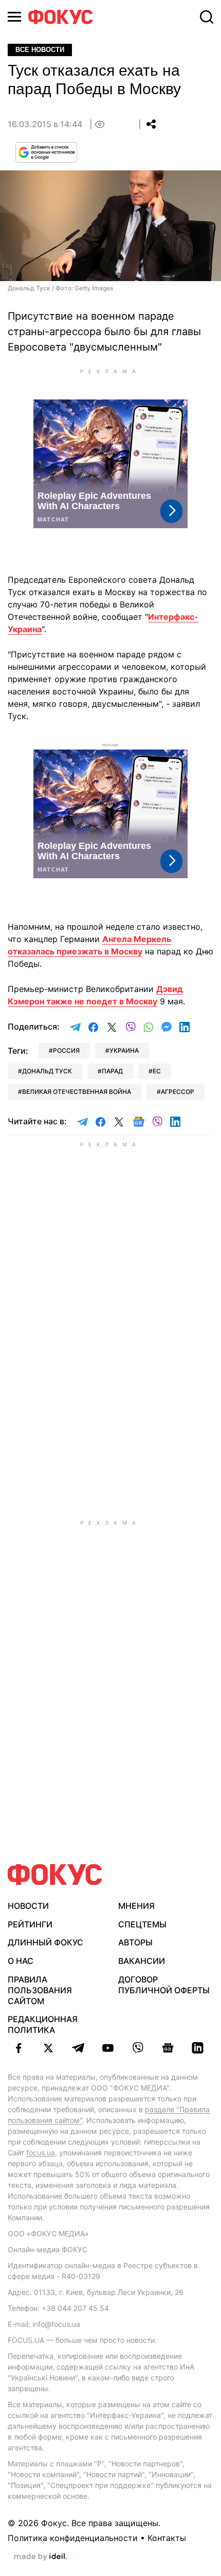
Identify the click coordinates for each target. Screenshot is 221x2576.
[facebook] (19, 2048)
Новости (28, 1906)
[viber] (138, 2048)
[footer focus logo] (55, 1875)
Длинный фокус (45, 1942)
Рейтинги (30, 1924)
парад (112, 1071)
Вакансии (142, 1961)
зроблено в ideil (41, 2557)
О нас (21, 1961)
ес (157, 1071)
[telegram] (78, 2048)
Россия (66, 1050)
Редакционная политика (43, 2024)
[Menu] (14, 17)
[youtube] (108, 2048)
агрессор (178, 1092)
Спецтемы (142, 1924)
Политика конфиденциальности (73, 2538)
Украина (124, 1050)
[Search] (207, 17)
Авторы (135, 1942)
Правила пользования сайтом (40, 1990)
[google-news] (168, 2048)
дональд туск (47, 1071)
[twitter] (48, 2048)
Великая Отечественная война (77, 1092)
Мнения (136, 1906)
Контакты (167, 2538)
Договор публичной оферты (164, 1985)
